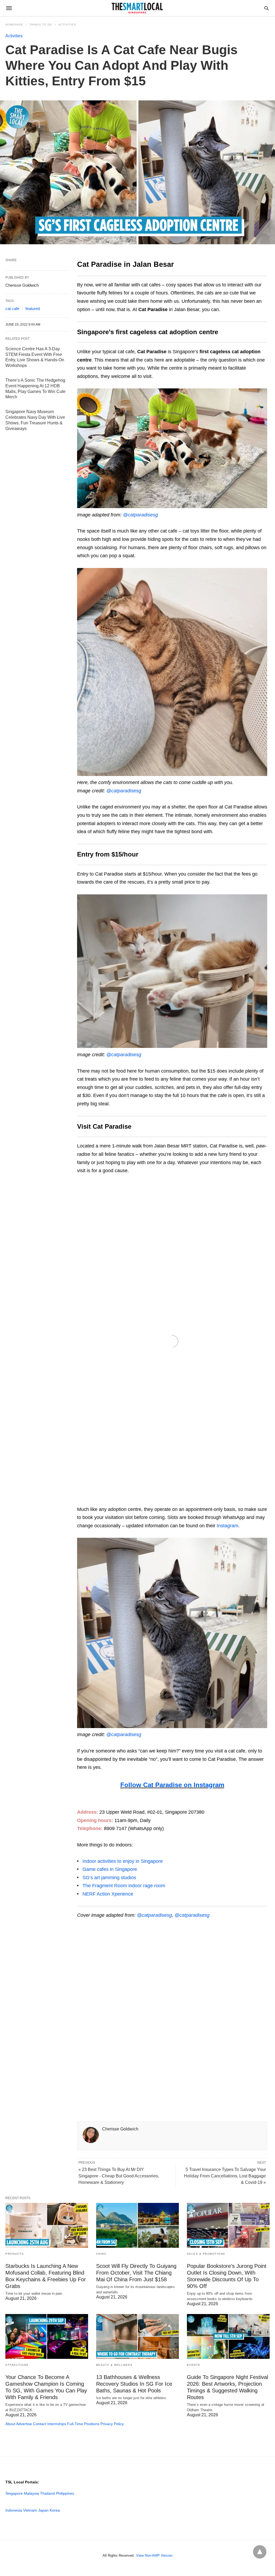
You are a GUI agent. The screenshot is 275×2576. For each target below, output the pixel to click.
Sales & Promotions (206, 2254)
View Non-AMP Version (154, 2555)
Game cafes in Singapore (110, 1869)
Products (15, 2254)
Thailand (47, 2493)
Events (194, 2365)
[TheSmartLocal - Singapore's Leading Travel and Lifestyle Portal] (137, 8)
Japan (43, 2510)
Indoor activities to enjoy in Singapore (123, 1861)
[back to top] (260, 2552)
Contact (40, 2424)
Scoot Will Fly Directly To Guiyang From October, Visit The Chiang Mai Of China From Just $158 (136, 2273)
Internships (57, 2424)
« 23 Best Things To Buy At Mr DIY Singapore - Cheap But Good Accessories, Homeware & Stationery (119, 2176)
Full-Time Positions (83, 2424)
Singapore (14, 2493)
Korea (55, 2510)
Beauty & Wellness (114, 2365)
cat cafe (12, 309)
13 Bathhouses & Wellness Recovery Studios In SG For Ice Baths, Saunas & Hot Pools (134, 2384)
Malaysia (31, 2493)
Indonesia (14, 2510)
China (101, 2254)
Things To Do (41, 25)
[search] (267, 8)
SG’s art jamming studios (109, 1878)
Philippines (65, 2493)
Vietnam (30, 2510)
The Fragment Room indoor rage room (124, 1886)
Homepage (14, 25)
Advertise (24, 2424)
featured (33, 309)
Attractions (17, 2365)
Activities (67, 25)
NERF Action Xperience (108, 1894)
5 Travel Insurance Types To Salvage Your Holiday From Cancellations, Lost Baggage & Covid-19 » (225, 2176)
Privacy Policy (112, 2424)
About (10, 2424)
